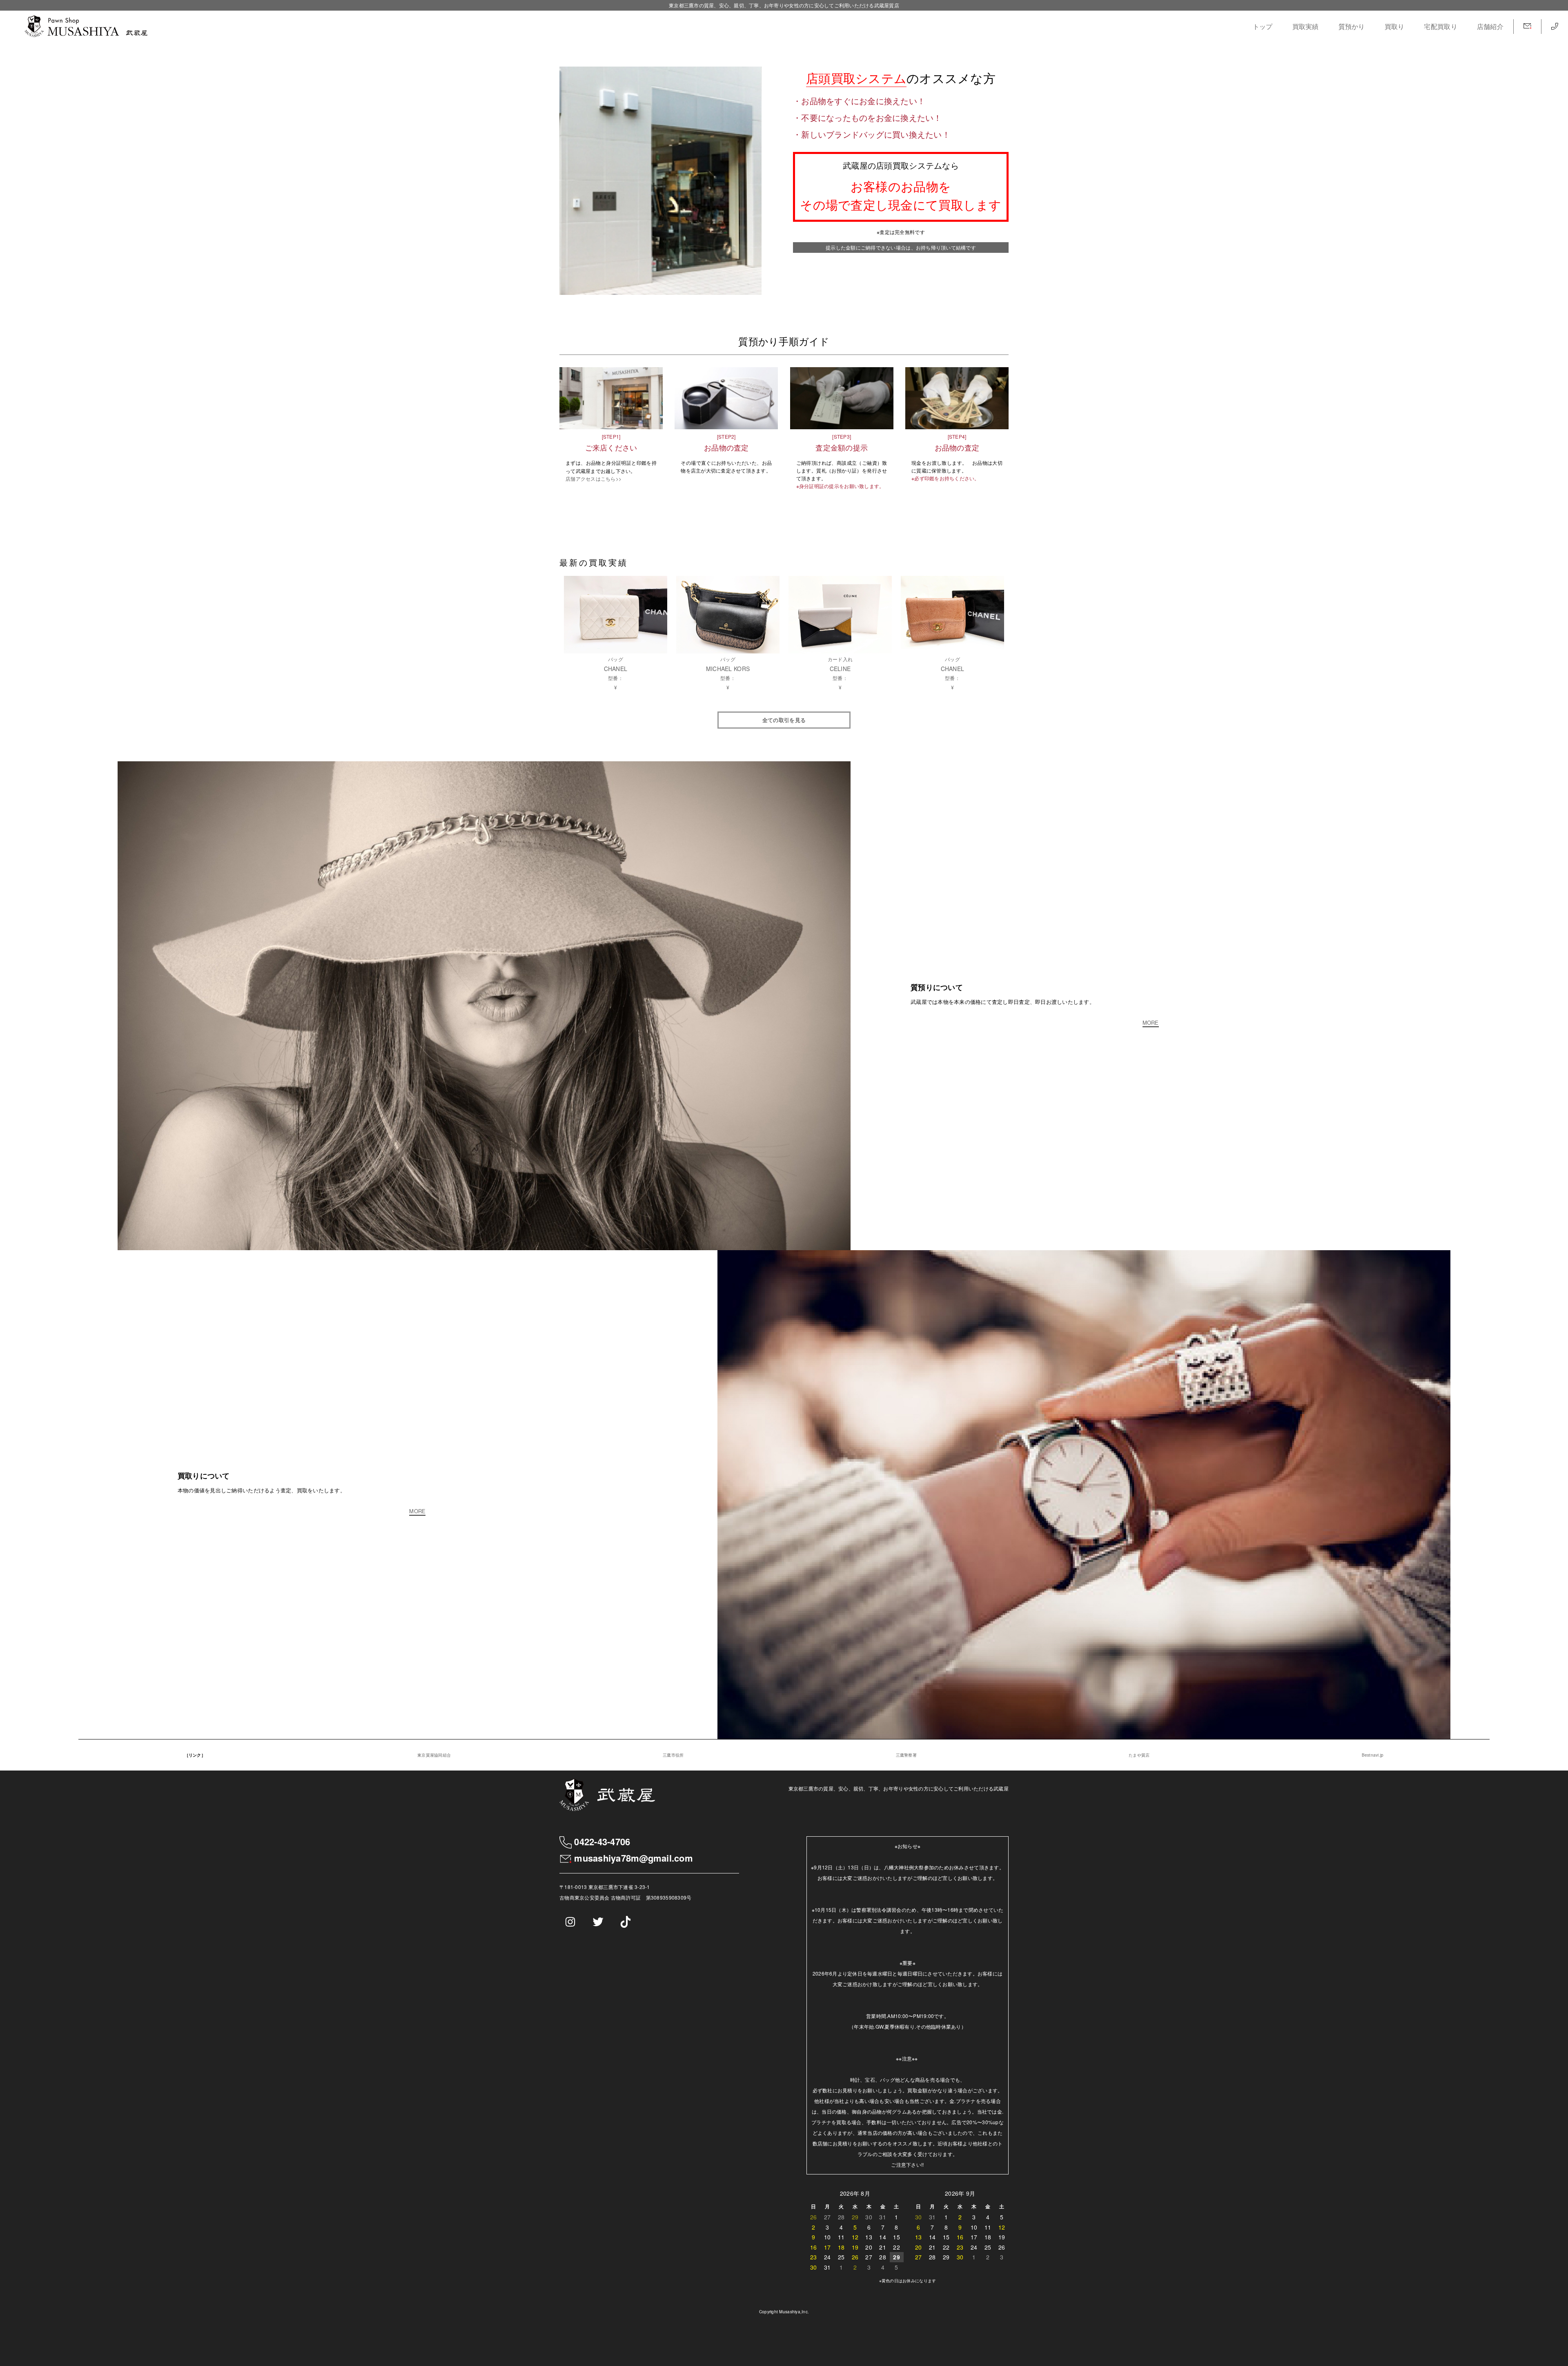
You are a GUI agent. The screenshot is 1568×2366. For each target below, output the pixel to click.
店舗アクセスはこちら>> (594, 478)
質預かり (1352, 26)
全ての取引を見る (784, 720)
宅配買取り (1440, 26)
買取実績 (1306, 26)
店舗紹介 (1490, 26)
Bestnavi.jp (1373, 1755)
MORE (1151, 1023)
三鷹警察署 (906, 1755)
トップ (1263, 26)
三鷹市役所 (673, 1755)
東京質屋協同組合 (434, 1755)
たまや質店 (1139, 1755)
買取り (1395, 26)
